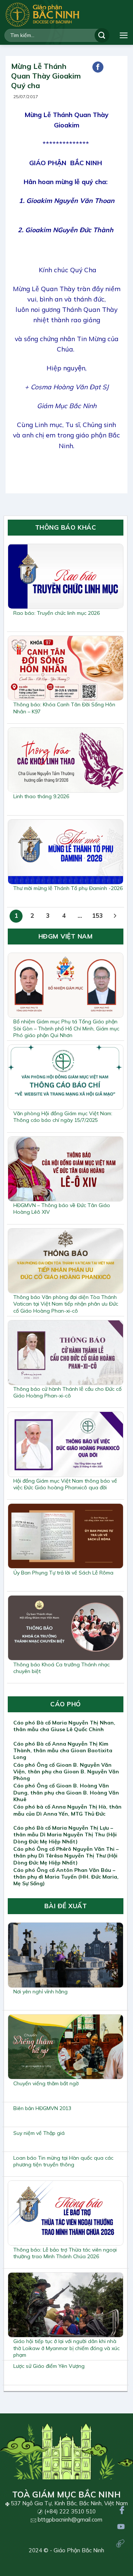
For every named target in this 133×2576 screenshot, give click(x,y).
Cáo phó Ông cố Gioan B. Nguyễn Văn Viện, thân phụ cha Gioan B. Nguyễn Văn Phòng (66, 1772)
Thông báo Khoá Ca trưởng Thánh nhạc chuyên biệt (62, 1668)
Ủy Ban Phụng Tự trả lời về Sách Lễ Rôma (63, 1573)
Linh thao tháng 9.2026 (41, 796)
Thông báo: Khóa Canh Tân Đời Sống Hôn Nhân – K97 (64, 708)
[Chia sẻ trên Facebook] (98, 67)
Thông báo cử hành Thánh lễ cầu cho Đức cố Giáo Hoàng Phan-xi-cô (67, 1392)
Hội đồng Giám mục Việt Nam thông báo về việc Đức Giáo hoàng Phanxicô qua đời (65, 1484)
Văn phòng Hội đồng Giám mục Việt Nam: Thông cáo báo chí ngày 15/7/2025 (63, 1117)
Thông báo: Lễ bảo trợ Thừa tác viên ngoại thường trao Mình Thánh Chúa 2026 (65, 2253)
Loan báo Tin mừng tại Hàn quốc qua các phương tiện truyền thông (63, 2161)
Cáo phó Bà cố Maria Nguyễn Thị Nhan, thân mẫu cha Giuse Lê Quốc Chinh (64, 1726)
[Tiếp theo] (115, 916)
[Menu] (124, 35)
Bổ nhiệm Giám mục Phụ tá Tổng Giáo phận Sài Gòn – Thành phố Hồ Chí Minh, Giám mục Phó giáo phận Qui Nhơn (66, 1028)
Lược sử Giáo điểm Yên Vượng (49, 2366)
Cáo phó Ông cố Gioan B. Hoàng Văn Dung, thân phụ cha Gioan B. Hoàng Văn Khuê (66, 1792)
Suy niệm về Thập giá (39, 2133)
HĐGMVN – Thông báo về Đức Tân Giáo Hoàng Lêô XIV (62, 1209)
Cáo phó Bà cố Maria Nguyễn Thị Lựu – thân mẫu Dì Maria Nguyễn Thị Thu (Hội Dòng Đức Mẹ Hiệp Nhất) (65, 1834)
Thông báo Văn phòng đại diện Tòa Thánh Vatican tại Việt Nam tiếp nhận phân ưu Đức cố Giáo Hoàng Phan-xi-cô (66, 1304)
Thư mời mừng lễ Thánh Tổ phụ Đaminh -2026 (68, 888)
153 (98, 915)
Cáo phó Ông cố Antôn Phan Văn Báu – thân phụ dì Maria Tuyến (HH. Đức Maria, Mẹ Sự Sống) (66, 1877)
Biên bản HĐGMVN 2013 (42, 2108)
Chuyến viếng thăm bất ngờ (46, 2083)
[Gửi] (102, 35)
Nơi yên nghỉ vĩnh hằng (40, 1992)
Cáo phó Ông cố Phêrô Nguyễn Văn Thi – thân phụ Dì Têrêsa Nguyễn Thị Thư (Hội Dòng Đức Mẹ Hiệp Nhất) (66, 1856)
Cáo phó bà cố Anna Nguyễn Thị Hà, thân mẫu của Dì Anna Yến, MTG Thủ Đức (67, 1810)
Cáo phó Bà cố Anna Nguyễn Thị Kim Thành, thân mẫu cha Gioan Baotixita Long (63, 1750)
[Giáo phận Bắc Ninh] (42, 15)
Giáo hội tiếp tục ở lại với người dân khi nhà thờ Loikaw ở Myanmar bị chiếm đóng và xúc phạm (66, 2348)
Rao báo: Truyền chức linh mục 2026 (57, 613)
